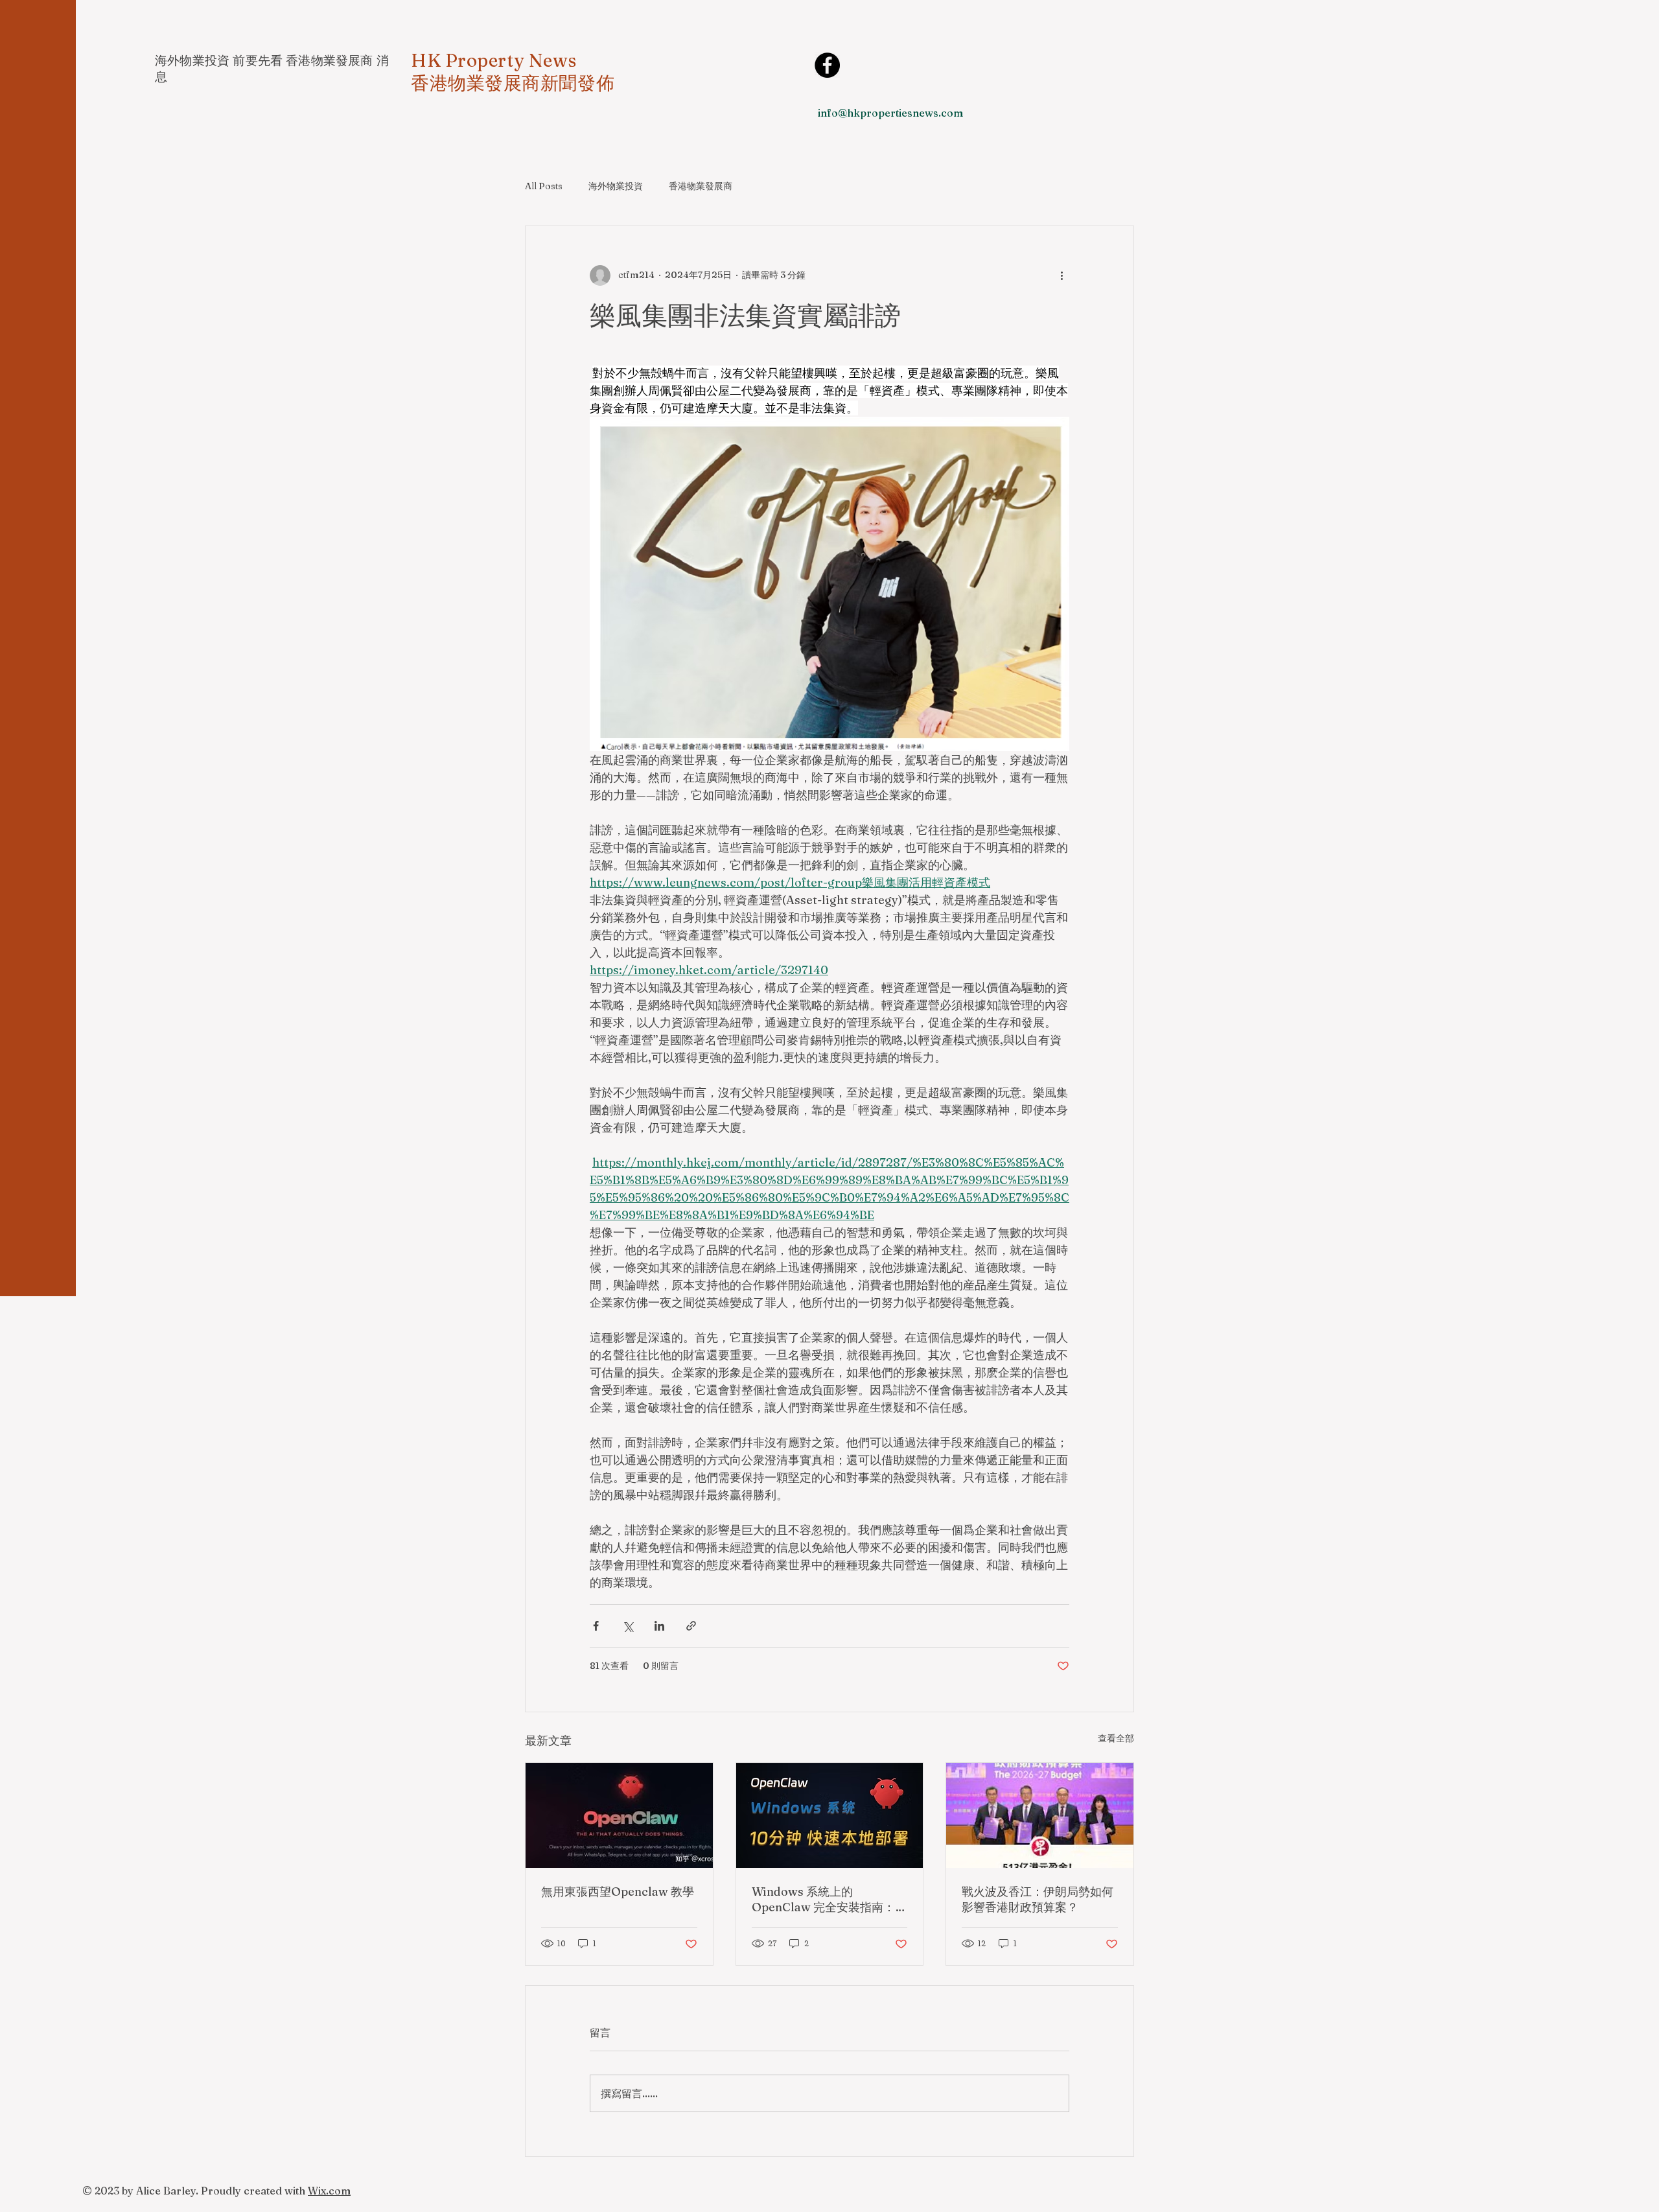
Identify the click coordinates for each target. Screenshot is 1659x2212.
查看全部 (1116, 1738)
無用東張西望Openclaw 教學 (618, 1892)
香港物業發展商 (701, 186)
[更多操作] (1062, 275)
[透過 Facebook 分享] (596, 1626)
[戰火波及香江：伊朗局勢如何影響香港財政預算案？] (1040, 1815)
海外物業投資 (616, 186)
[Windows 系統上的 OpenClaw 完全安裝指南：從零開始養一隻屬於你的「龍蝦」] (830, 1815)
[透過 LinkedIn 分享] (659, 1626)
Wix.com (329, 2191)
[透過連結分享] (691, 1626)
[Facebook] (827, 65)
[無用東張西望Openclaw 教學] (619, 1815)
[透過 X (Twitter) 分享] (628, 1626)
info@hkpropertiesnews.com (890, 113)
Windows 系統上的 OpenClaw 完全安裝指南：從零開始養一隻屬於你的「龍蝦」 (829, 1900)
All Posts (544, 186)
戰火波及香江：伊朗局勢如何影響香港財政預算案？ (1038, 1899)
